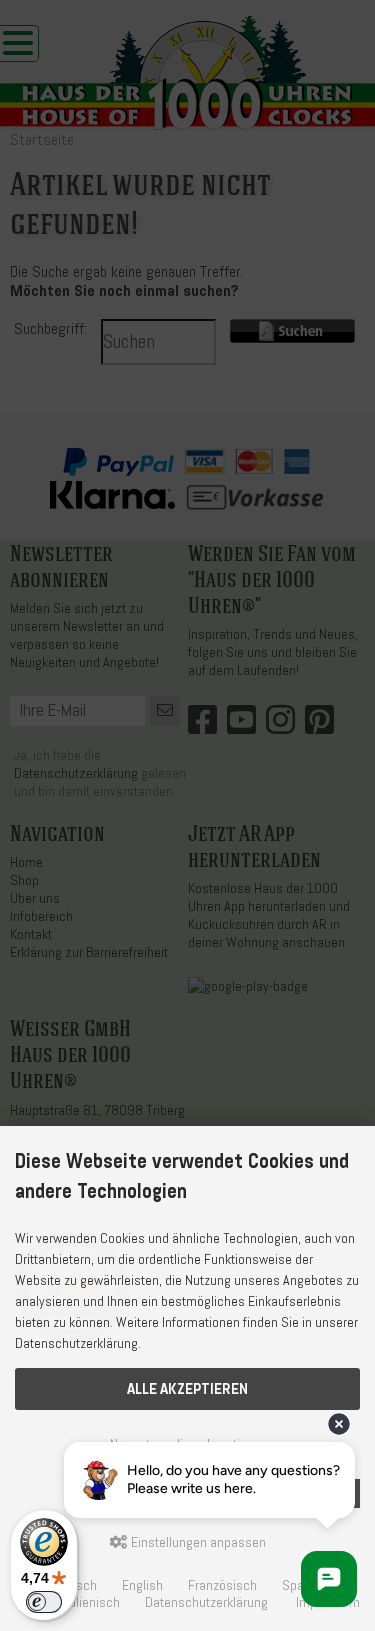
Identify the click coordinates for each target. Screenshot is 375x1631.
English (142, 1585)
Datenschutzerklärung (206, 1602)
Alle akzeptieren (187, 1389)
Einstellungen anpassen (197, 1542)
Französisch (222, 1585)
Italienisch (91, 1602)
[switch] (44, 1602)
